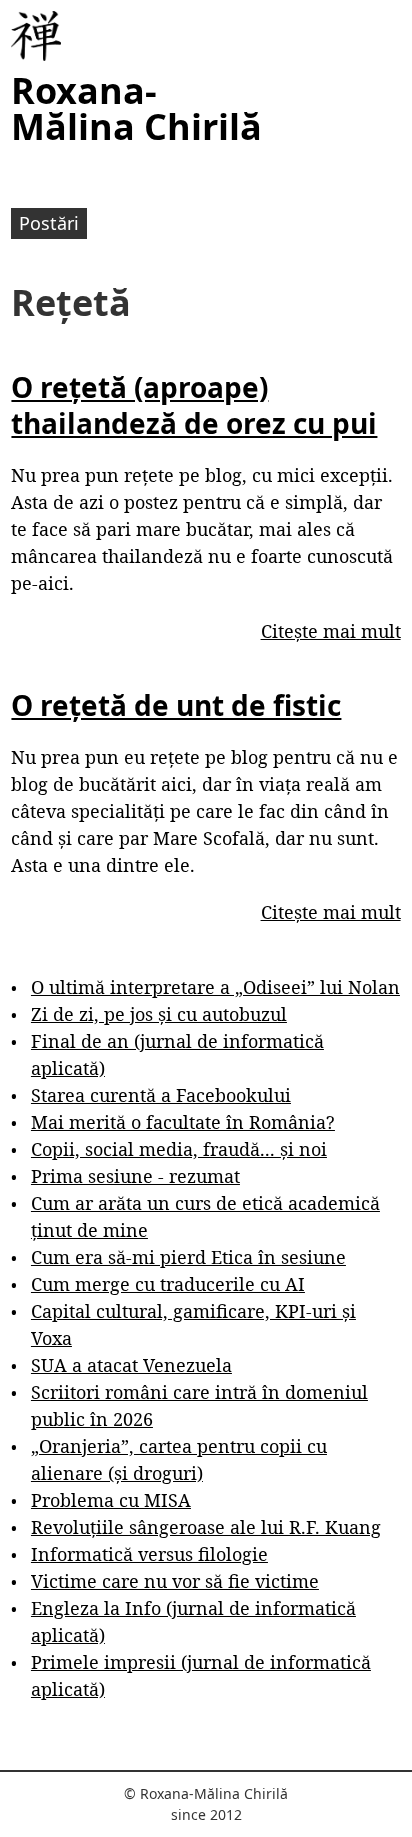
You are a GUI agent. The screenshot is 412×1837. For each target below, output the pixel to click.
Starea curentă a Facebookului (161, 1095)
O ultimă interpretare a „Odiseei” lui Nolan (215, 987)
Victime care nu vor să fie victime (175, 1581)
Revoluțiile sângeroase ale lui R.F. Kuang (206, 1527)
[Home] (36, 36)
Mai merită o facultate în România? (183, 1122)
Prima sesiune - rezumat (135, 1176)
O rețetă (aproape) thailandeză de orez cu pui (194, 405)
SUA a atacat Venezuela (131, 1365)
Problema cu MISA (111, 1500)
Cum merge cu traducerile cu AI (168, 1284)
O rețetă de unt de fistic (176, 705)
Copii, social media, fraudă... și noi (179, 1149)
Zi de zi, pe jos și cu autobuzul (159, 1014)
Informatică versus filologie (149, 1554)
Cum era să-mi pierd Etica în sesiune (188, 1257)
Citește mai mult (331, 631)
